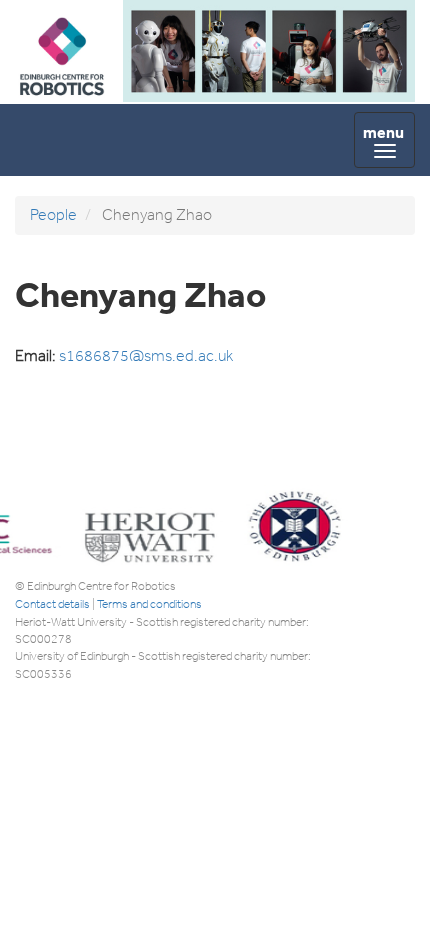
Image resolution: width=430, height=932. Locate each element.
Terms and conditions (149, 604)
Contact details (52, 604)
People (53, 214)
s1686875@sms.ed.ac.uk (146, 355)
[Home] (61, 91)
